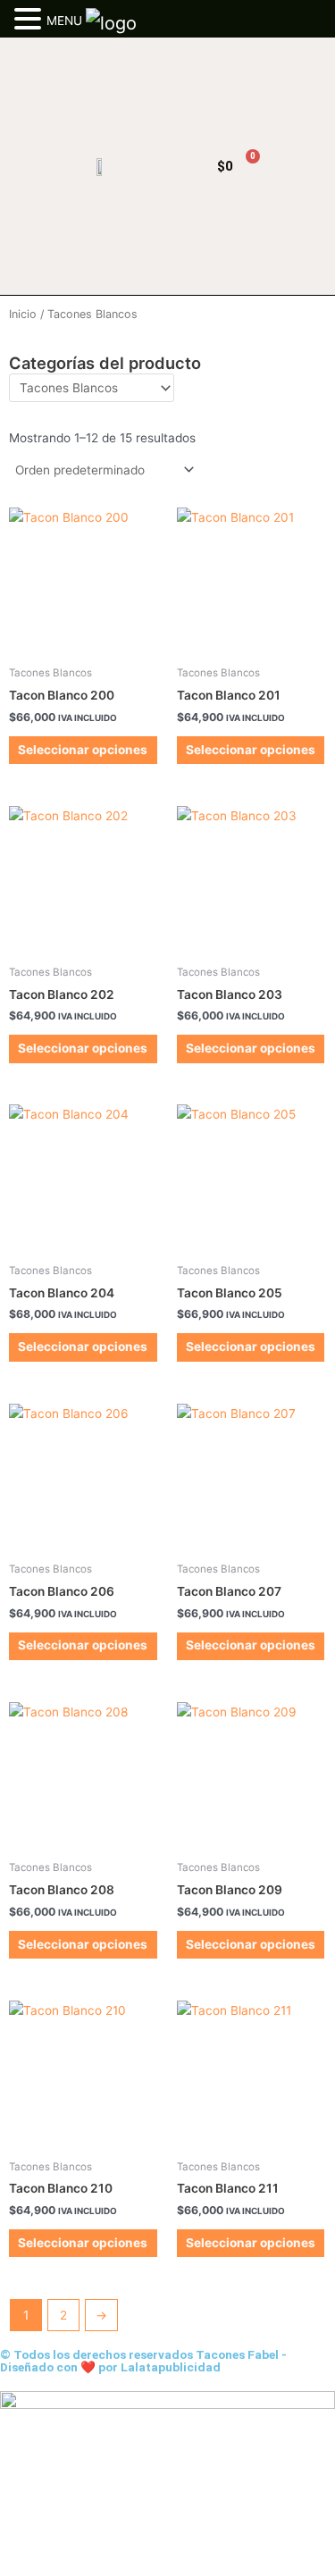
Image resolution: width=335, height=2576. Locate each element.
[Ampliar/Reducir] (18, 2562)
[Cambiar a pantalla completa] (57, 2562)
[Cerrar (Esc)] (136, 2562)
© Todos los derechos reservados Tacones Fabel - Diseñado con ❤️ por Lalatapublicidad (143, 2361)
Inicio (23, 314)
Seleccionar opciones (83, 750)
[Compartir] (96, 2562)
